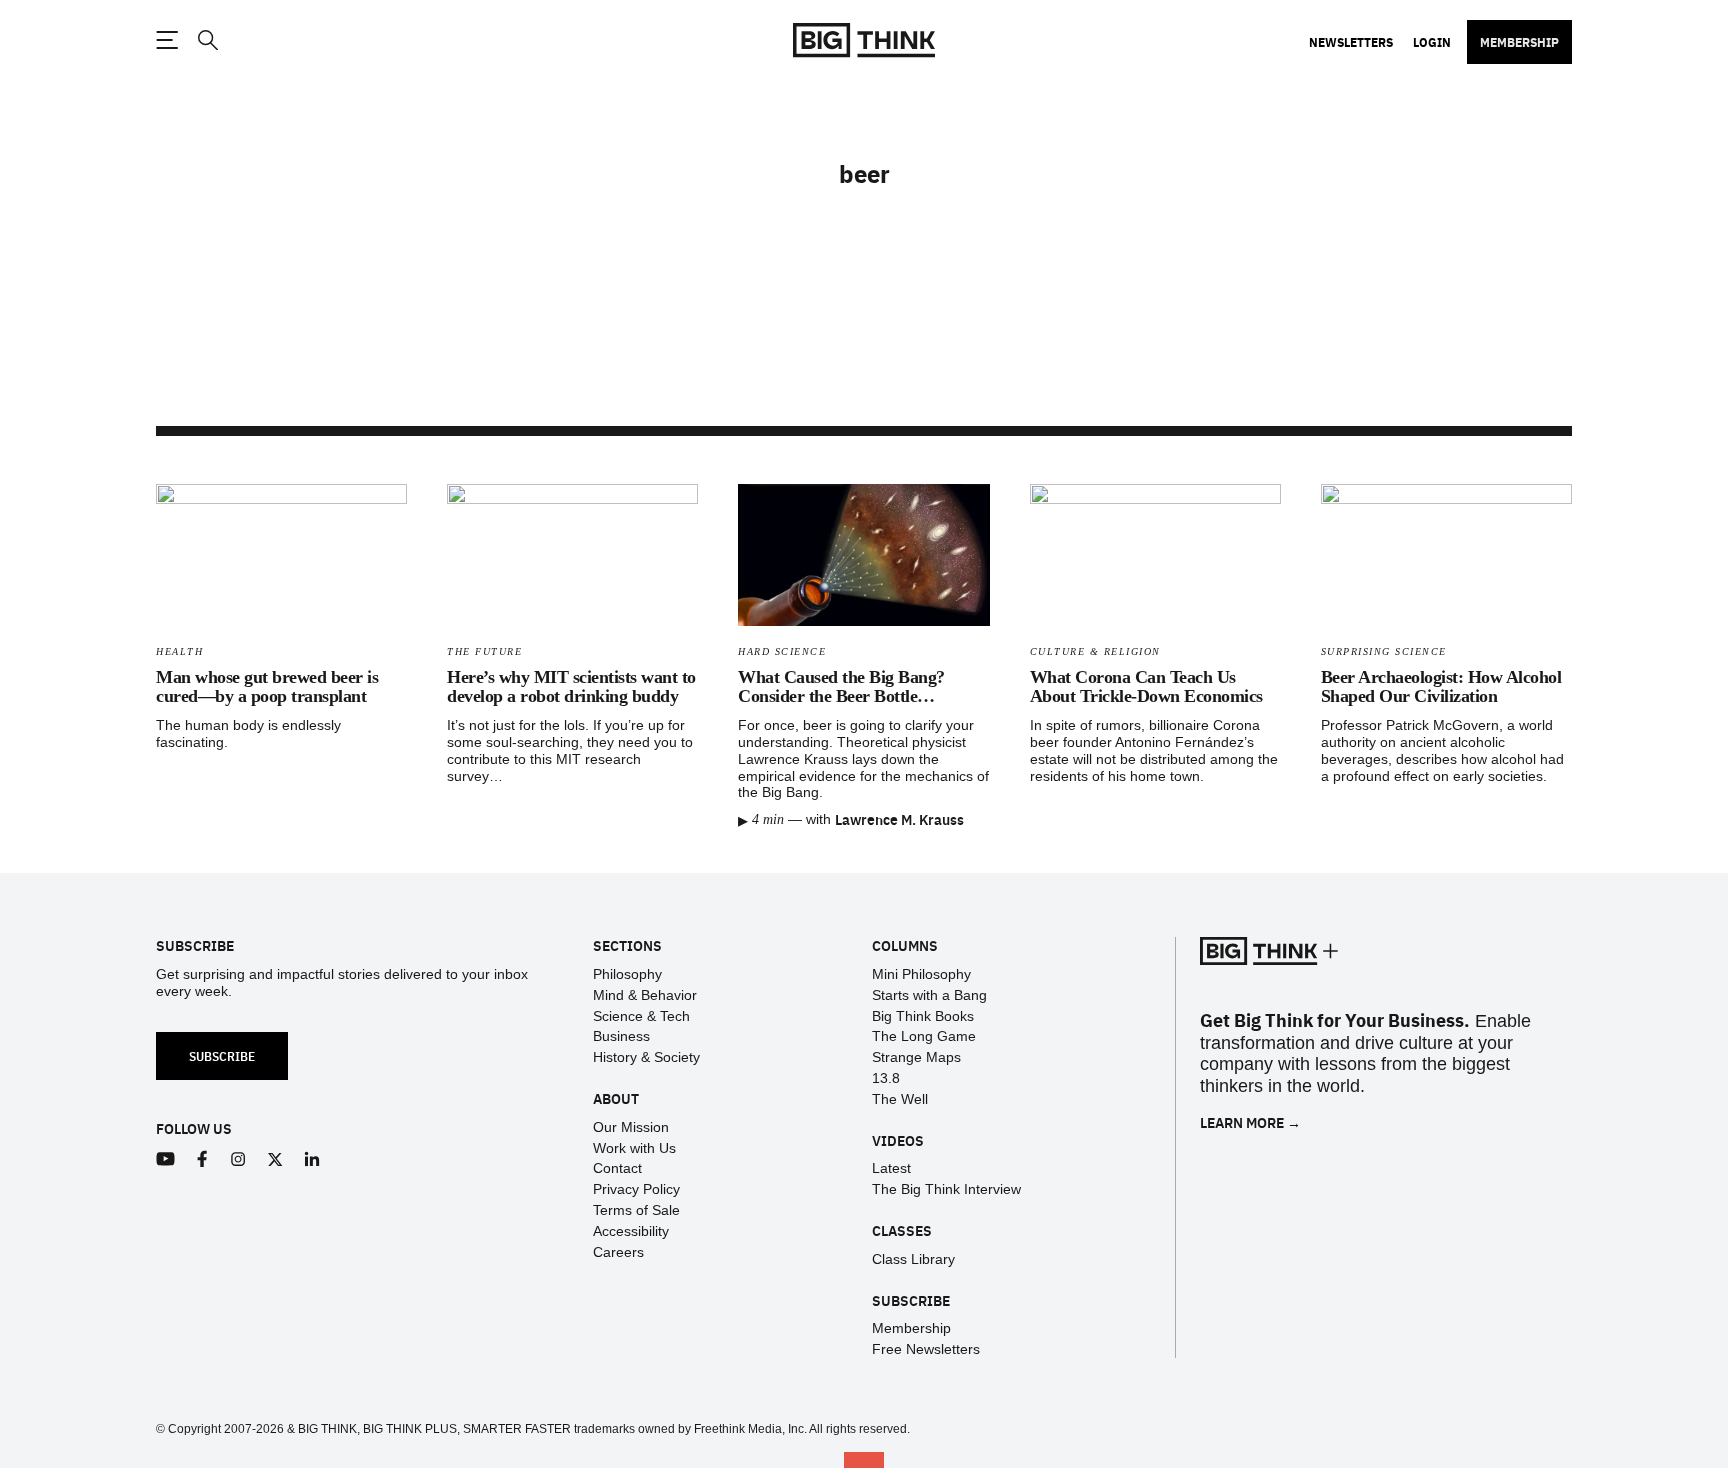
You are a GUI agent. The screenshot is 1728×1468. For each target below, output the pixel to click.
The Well (900, 1099)
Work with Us (634, 1148)
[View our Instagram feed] (238, 1159)
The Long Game (924, 1036)
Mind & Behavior (645, 995)
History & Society (646, 1057)
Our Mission (631, 1127)
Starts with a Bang (929, 995)
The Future (484, 651)
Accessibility (631, 1231)
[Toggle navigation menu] (167, 40)
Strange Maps (916, 1057)
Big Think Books (923, 1016)
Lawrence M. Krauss (899, 819)
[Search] (207, 40)
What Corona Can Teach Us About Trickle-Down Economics (1146, 687)
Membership (1519, 42)
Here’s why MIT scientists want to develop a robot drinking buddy (571, 687)
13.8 (886, 1078)
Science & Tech (641, 1016)
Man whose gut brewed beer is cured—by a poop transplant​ (267, 687)
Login (1432, 42)
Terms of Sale (636, 1210)
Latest (891, 1168)
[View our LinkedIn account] (312, 1159)
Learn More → (1250, 1122)
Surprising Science (1384, 651)
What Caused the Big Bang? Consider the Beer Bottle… (841, 687)
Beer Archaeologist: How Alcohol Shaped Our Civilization (1441, 687)
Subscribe (222, 1055)
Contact (617, 1168)
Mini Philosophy (921, 974)
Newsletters (1351, 42)
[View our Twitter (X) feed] (275, 1159)
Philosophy (627, 974)
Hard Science (782, 651)
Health (179, 651)
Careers (618, 1252)
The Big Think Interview (946, 1189)
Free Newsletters (926, 1349)
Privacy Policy (636, 1189)
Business (621, 1036)
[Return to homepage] (864, 40)
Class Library (913, 1259)
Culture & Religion (1095, 651)
